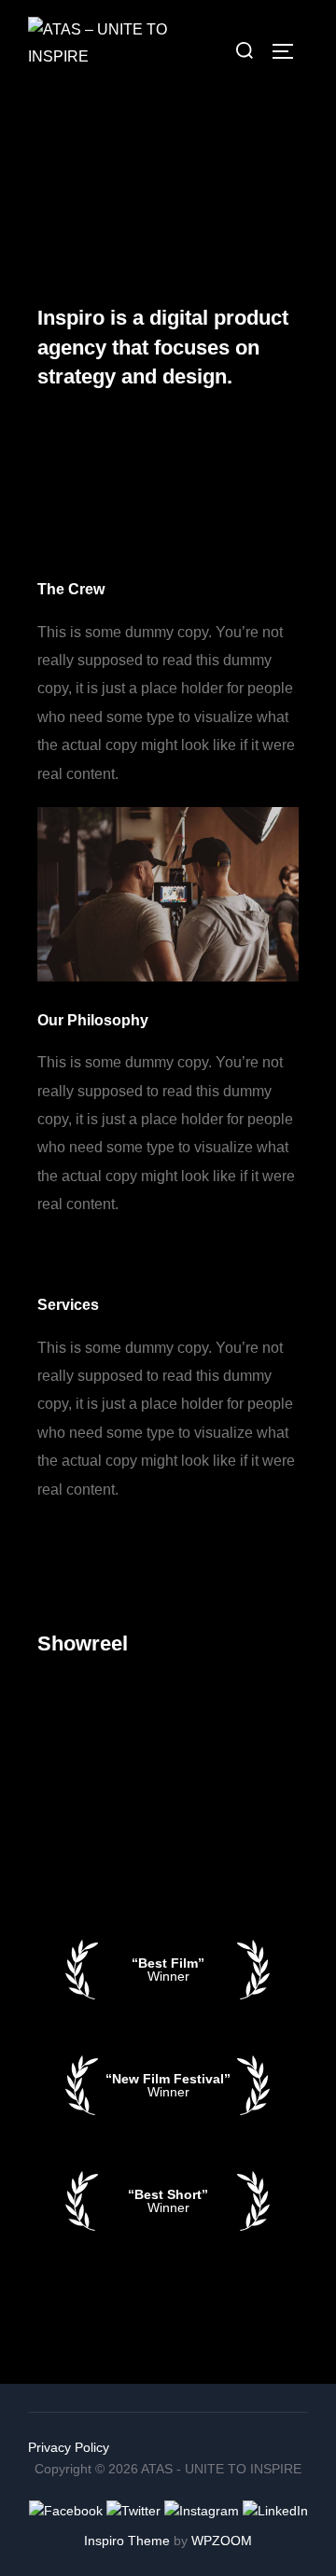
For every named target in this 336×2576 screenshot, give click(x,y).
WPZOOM (222, 2541)
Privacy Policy (69, 2447)
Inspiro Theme (127, 2541)
